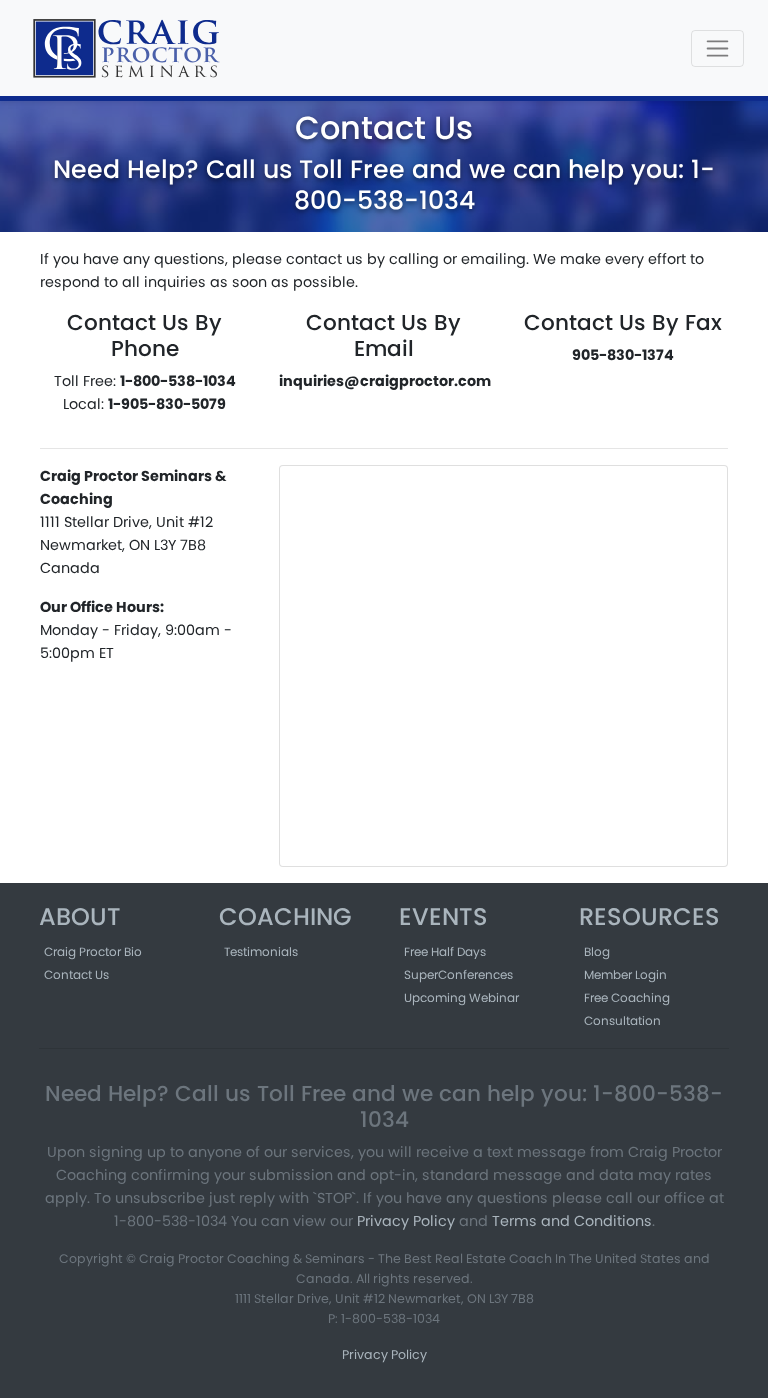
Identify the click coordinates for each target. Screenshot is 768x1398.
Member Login (625, 974)
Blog (597, 951)
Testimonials (261, 951)
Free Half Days (445, 951)
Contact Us (76, 974)
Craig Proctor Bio (93, 951)
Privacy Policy (406, 1221)
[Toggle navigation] (717, 48)
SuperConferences (458, 974)
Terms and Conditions (572, 1221)
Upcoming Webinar (461, 997)
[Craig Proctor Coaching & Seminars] (129, 48)
